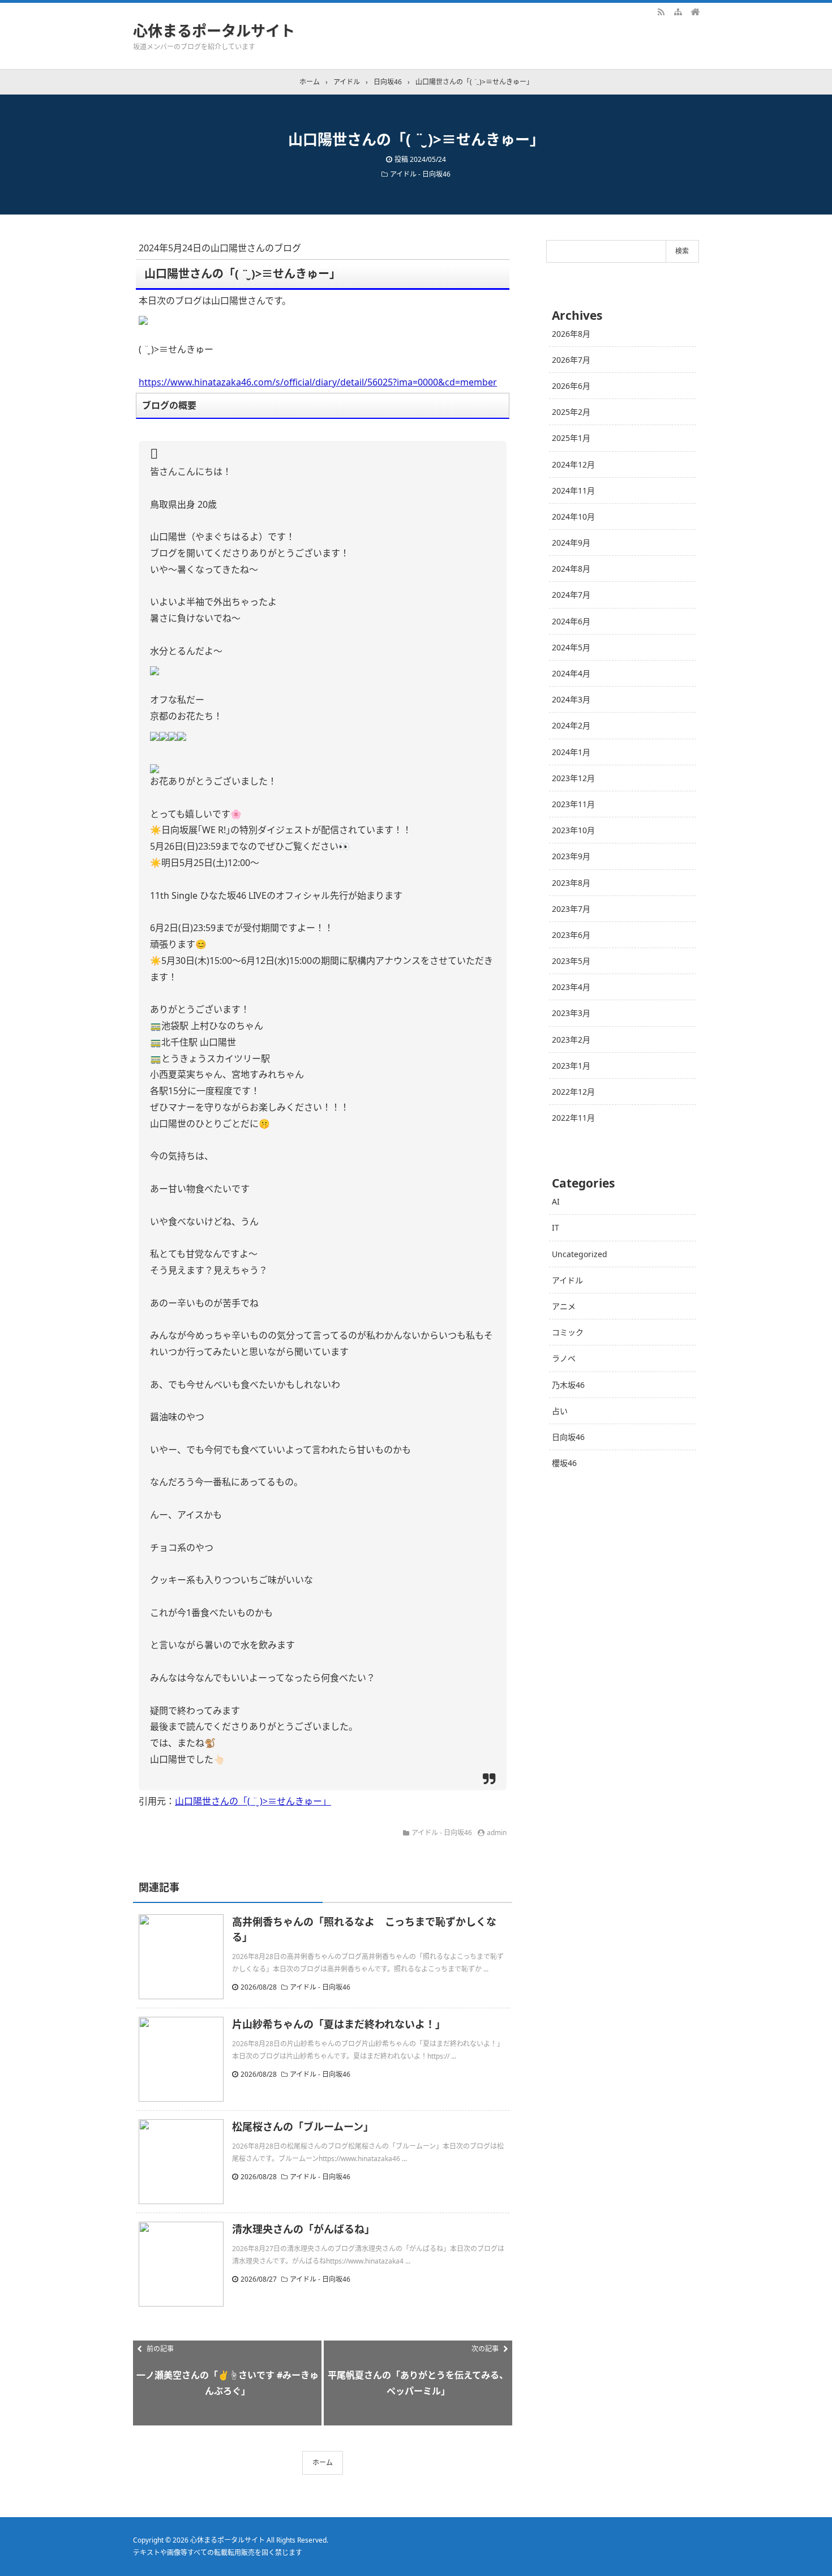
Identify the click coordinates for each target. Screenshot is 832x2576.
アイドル (567, 1280)
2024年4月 (571, 673)
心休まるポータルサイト (214, 31)
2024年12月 (573, 464)
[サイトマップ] (678, 11)
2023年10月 (573, 830)
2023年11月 (573, 804)
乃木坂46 (568, 1385)
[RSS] (661, 11)
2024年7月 (571, 595)
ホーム (323, 2463)
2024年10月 (573, 517)
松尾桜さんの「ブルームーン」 (303, 2127)
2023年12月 (573, 778)
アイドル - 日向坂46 (420, 174)
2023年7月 (571, 909)
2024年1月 (571, 752)
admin (497, 1833)
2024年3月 (571, 699)
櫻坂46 (564, 1463)
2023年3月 (571, 1013)
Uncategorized (580, 1254)
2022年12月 (573, 1092)
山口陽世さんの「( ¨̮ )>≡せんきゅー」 (253, 1801)
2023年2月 (571, 1040)
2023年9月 (571, 856)
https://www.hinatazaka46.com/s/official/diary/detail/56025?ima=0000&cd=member (318, 382)
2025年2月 (571, 412)
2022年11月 (573, 1118)
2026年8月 (571, 334)
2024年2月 (571, 725)
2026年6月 (571, 386)
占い (560, 1411)
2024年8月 (571, 569)
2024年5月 (571, 647)
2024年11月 (573, 490)
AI (556, 1201)
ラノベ (564, 1358)
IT (556, 1227)
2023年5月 (571, 961)
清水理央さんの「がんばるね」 (303, 2229)
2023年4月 (571, 987)
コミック (568, 1332)
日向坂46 (568, 1437)
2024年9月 (571, 543)
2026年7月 (571, 360)
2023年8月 (571, 883)
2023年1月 (571, 1066)
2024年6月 (571, 621)
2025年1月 (571, 438)
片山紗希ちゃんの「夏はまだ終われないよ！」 (339, 2024)
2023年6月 (571, 935)
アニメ (564, 1306)
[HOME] (695, 11)
